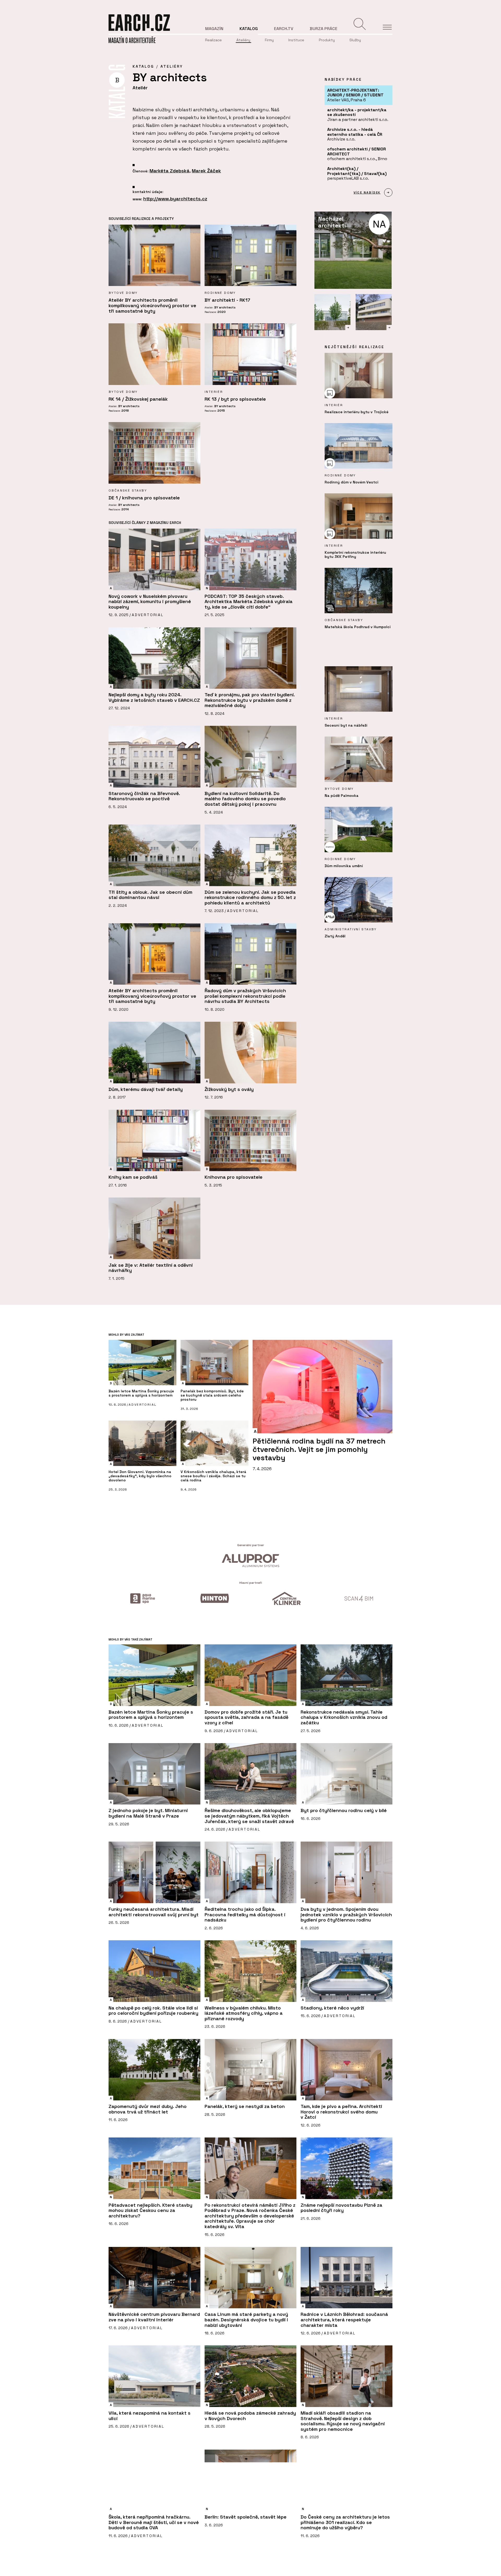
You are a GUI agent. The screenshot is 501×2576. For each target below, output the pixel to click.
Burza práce (324, 29)
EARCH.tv (284, 29)
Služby (355, 40)
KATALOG (143, 66)
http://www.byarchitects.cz (175, 199)
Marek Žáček (206, 171)
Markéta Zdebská (169, 171)
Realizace (213, 40)
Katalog (249, 29)
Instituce (296, 40)
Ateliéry (243, 40)
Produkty (327, 40)
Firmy (269, 40)
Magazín (214, 29)
